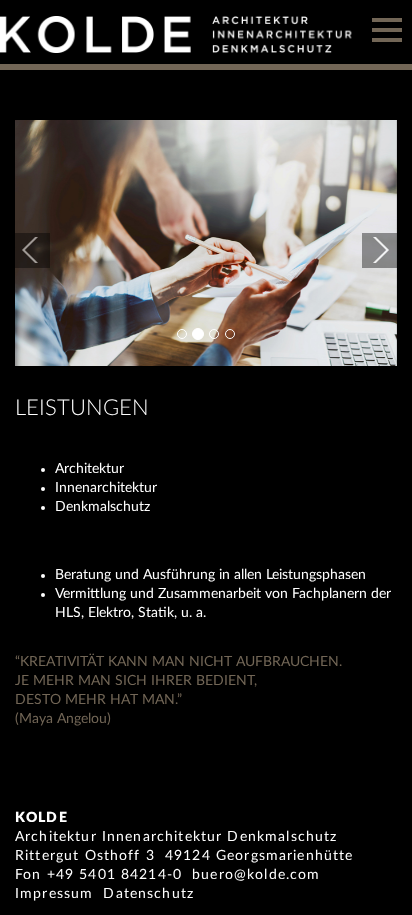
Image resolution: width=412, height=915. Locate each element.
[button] (43, 243)
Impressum (54, 894)
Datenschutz (148, 894)
